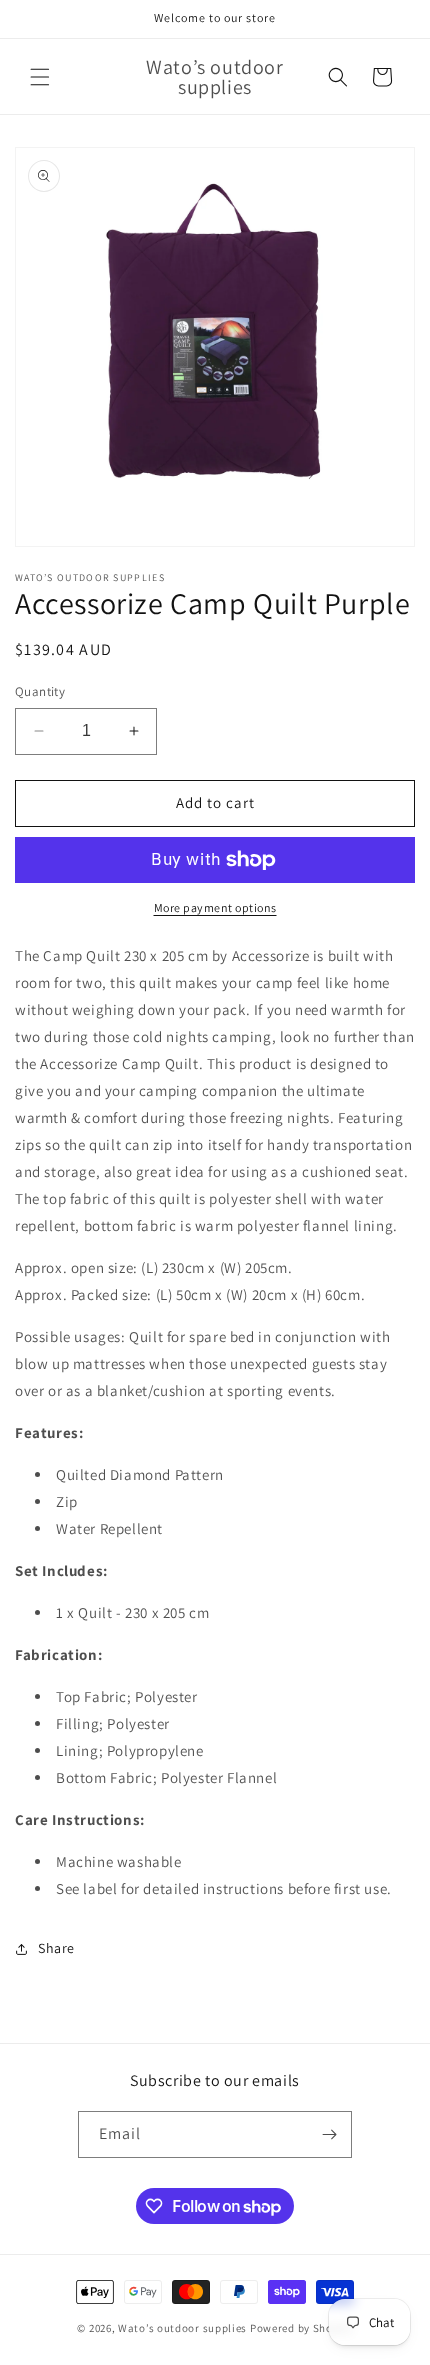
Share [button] (56, 1948)
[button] (40, 77)
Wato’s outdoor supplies (182, 2328)
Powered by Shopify (301, 2328)
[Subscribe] (329, 2134)
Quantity (40, 691)
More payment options (215, 907)
